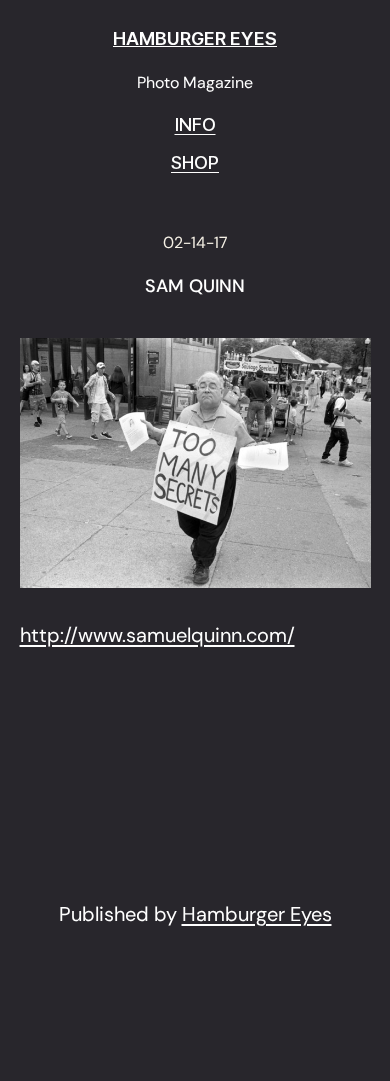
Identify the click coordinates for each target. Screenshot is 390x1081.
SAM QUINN (195, 287)
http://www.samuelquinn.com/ (157, 635)
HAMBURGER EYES (195, 38)
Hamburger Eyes (257, 914)
